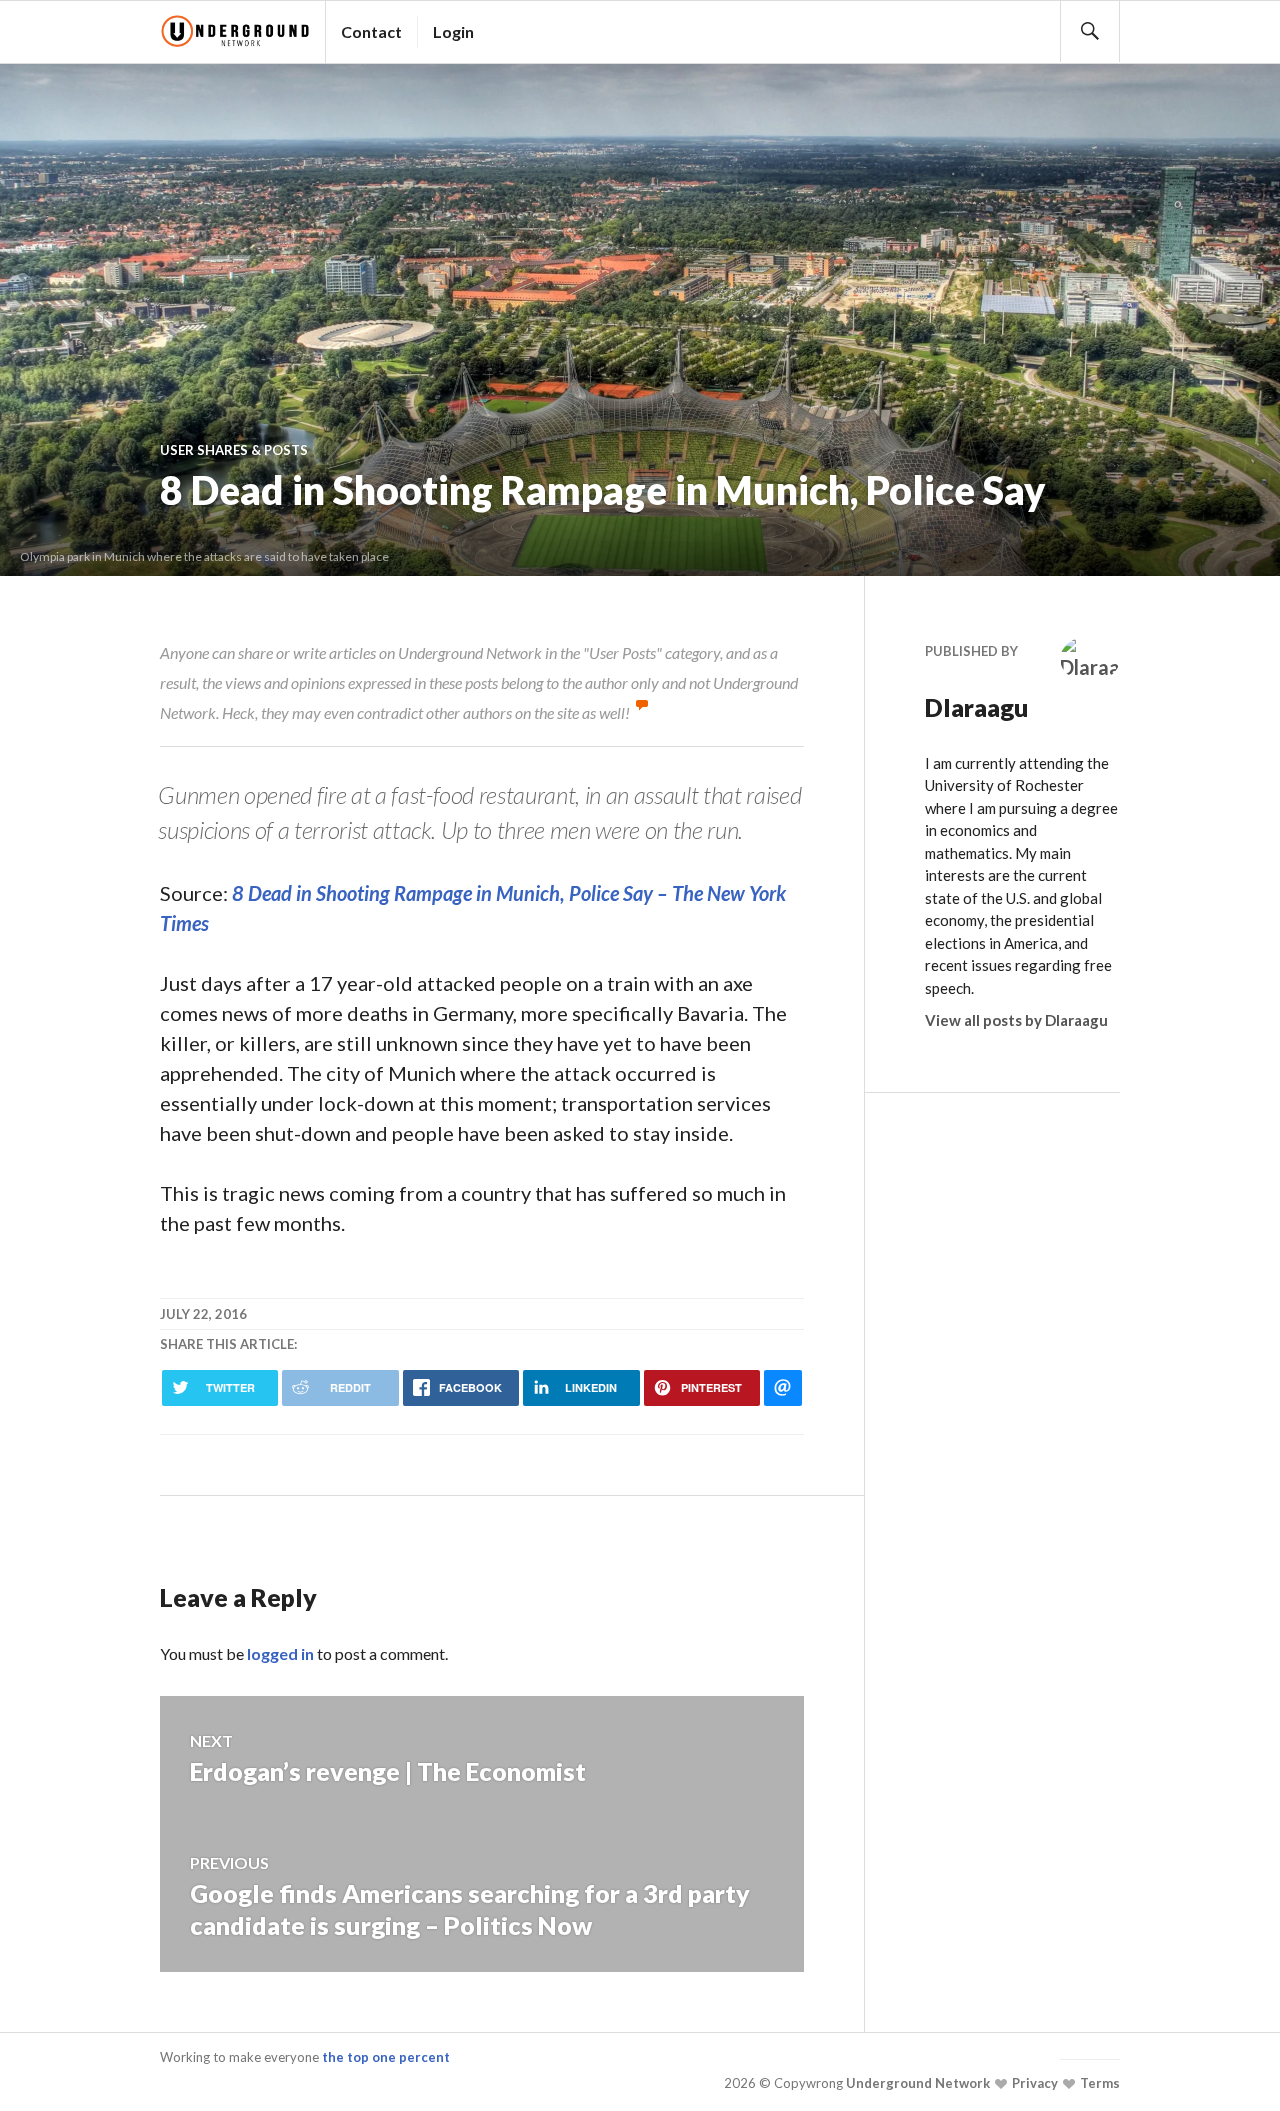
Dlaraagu (977, 707)
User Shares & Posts (234, 450)
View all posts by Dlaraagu (1016, 1020)
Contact (371, 31)
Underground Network (916, 2083)
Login (453, 31)
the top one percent (386, 2057)
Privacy (1033, 2083)
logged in (280, 1653)
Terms (1098, 2083)
